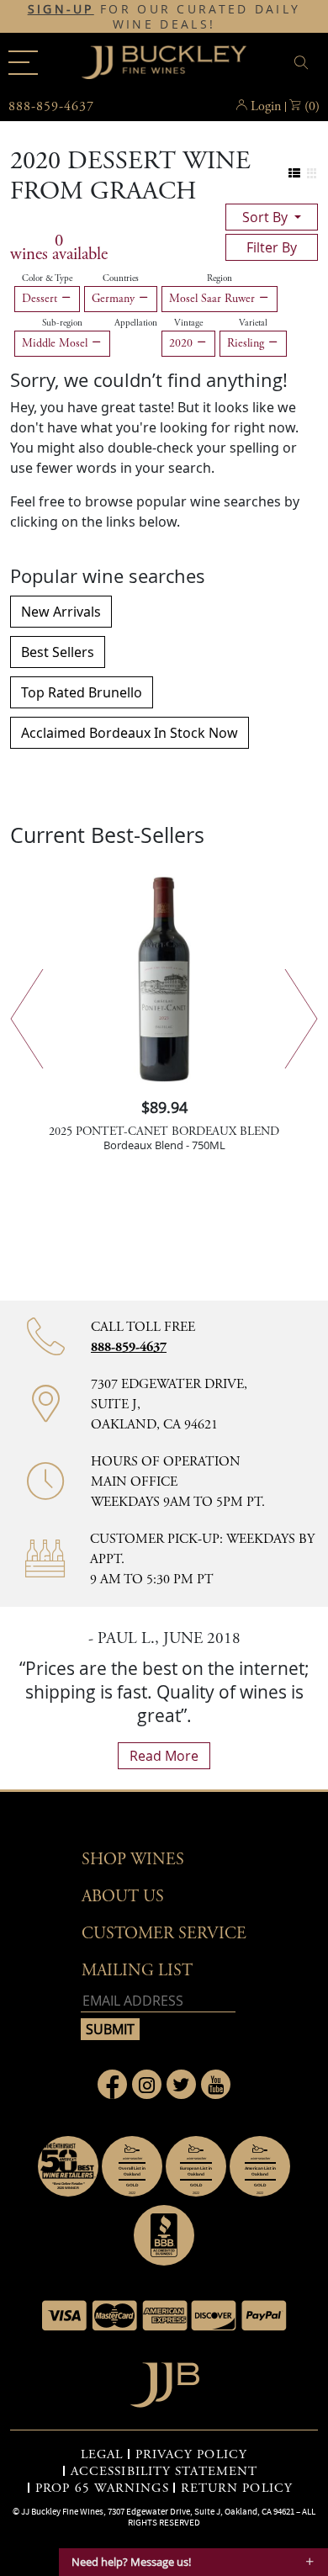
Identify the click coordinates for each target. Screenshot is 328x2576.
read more (164, 1756)
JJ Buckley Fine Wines (62, 2511)
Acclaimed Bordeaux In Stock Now (130, 733)
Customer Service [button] (164, 1934)
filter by (272, 247)
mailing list (137, 1971)
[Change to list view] (295, 174)
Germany (115, 299)
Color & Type (47, 278)
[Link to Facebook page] (112, 2084)
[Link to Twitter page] (181, 2084)
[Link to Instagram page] (147, 2084)
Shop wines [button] (133, 1860)
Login (266, 106)
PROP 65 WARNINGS (102, 2489)
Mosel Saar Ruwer (214, 299)
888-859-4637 (129, 1347)
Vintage (188, 323)
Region (220, 278)
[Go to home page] (164, 2380)
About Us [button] (123, 1897)
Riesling (247, 343)
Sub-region (62, 323)
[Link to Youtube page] (216, 2084)
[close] (304, 63)
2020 (183, 343)
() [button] (312, 106)
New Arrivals (61, 612)
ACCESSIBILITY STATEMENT (164, 2472)
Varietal (253, 323)
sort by (267, 217)
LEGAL (102, 2455)
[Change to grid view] (312, 174)
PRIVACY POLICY (191, 2455)
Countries (121, 278)
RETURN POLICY (237, 2489)
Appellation (136, 323)
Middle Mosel (56, 343)
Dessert (41, 299)
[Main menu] (23, 63)
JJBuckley (164, 62)
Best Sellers (58, 652)
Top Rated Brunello (82, 692)
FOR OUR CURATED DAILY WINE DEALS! (164, 17)
